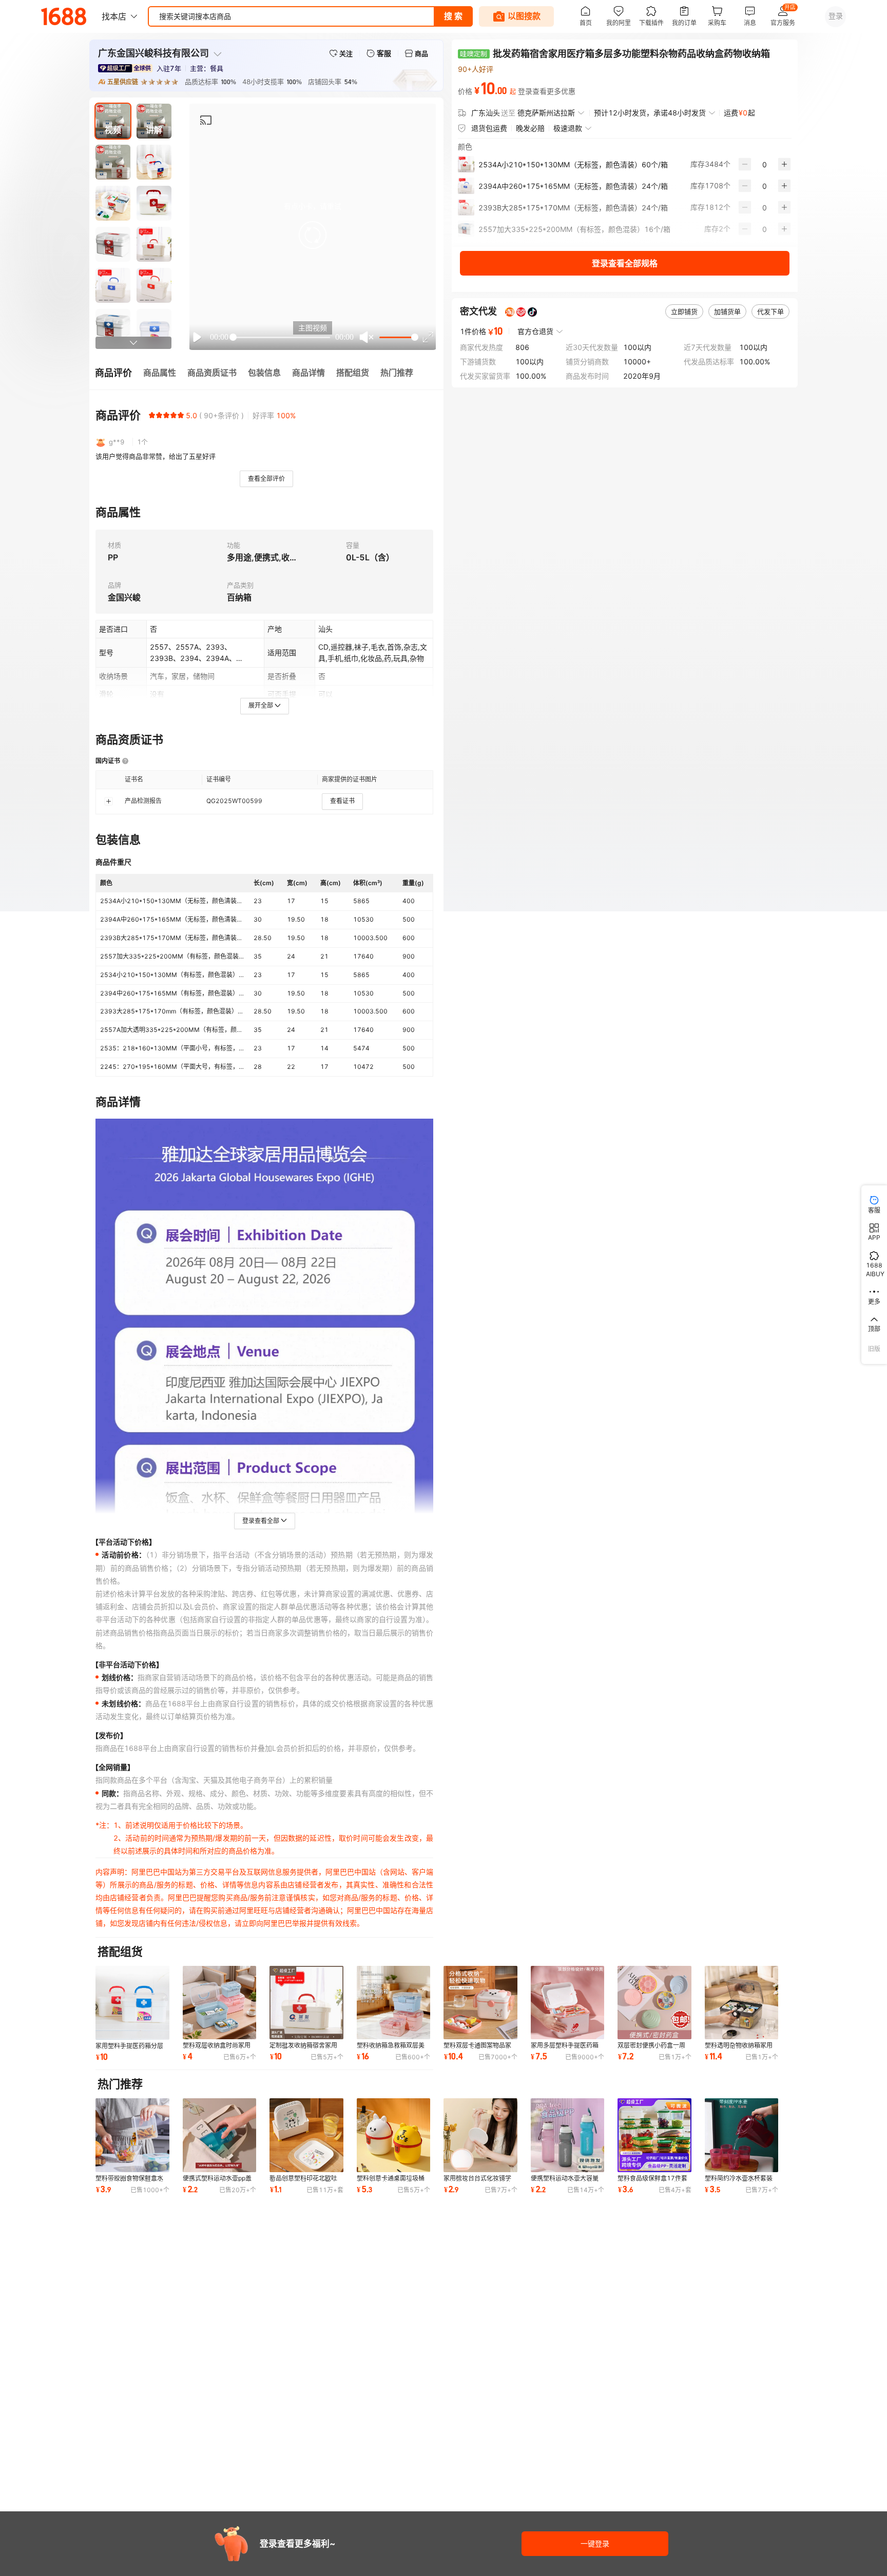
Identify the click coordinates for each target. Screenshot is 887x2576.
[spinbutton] (765, 164)
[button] (313, 235)
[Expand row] (108, 801)
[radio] (152, 415)
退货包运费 (489, 128)
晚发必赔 (530, 128)
